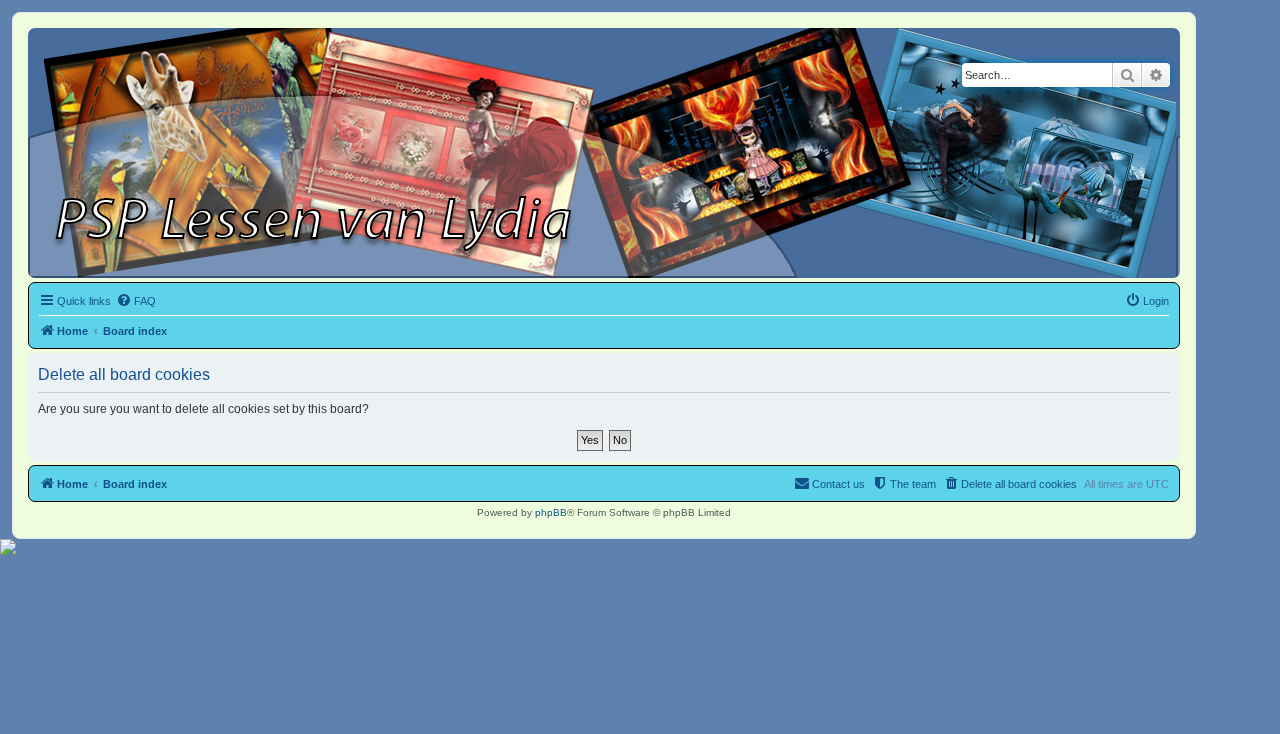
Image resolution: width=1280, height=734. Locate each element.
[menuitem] (136, 301)
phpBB (551, 512)
